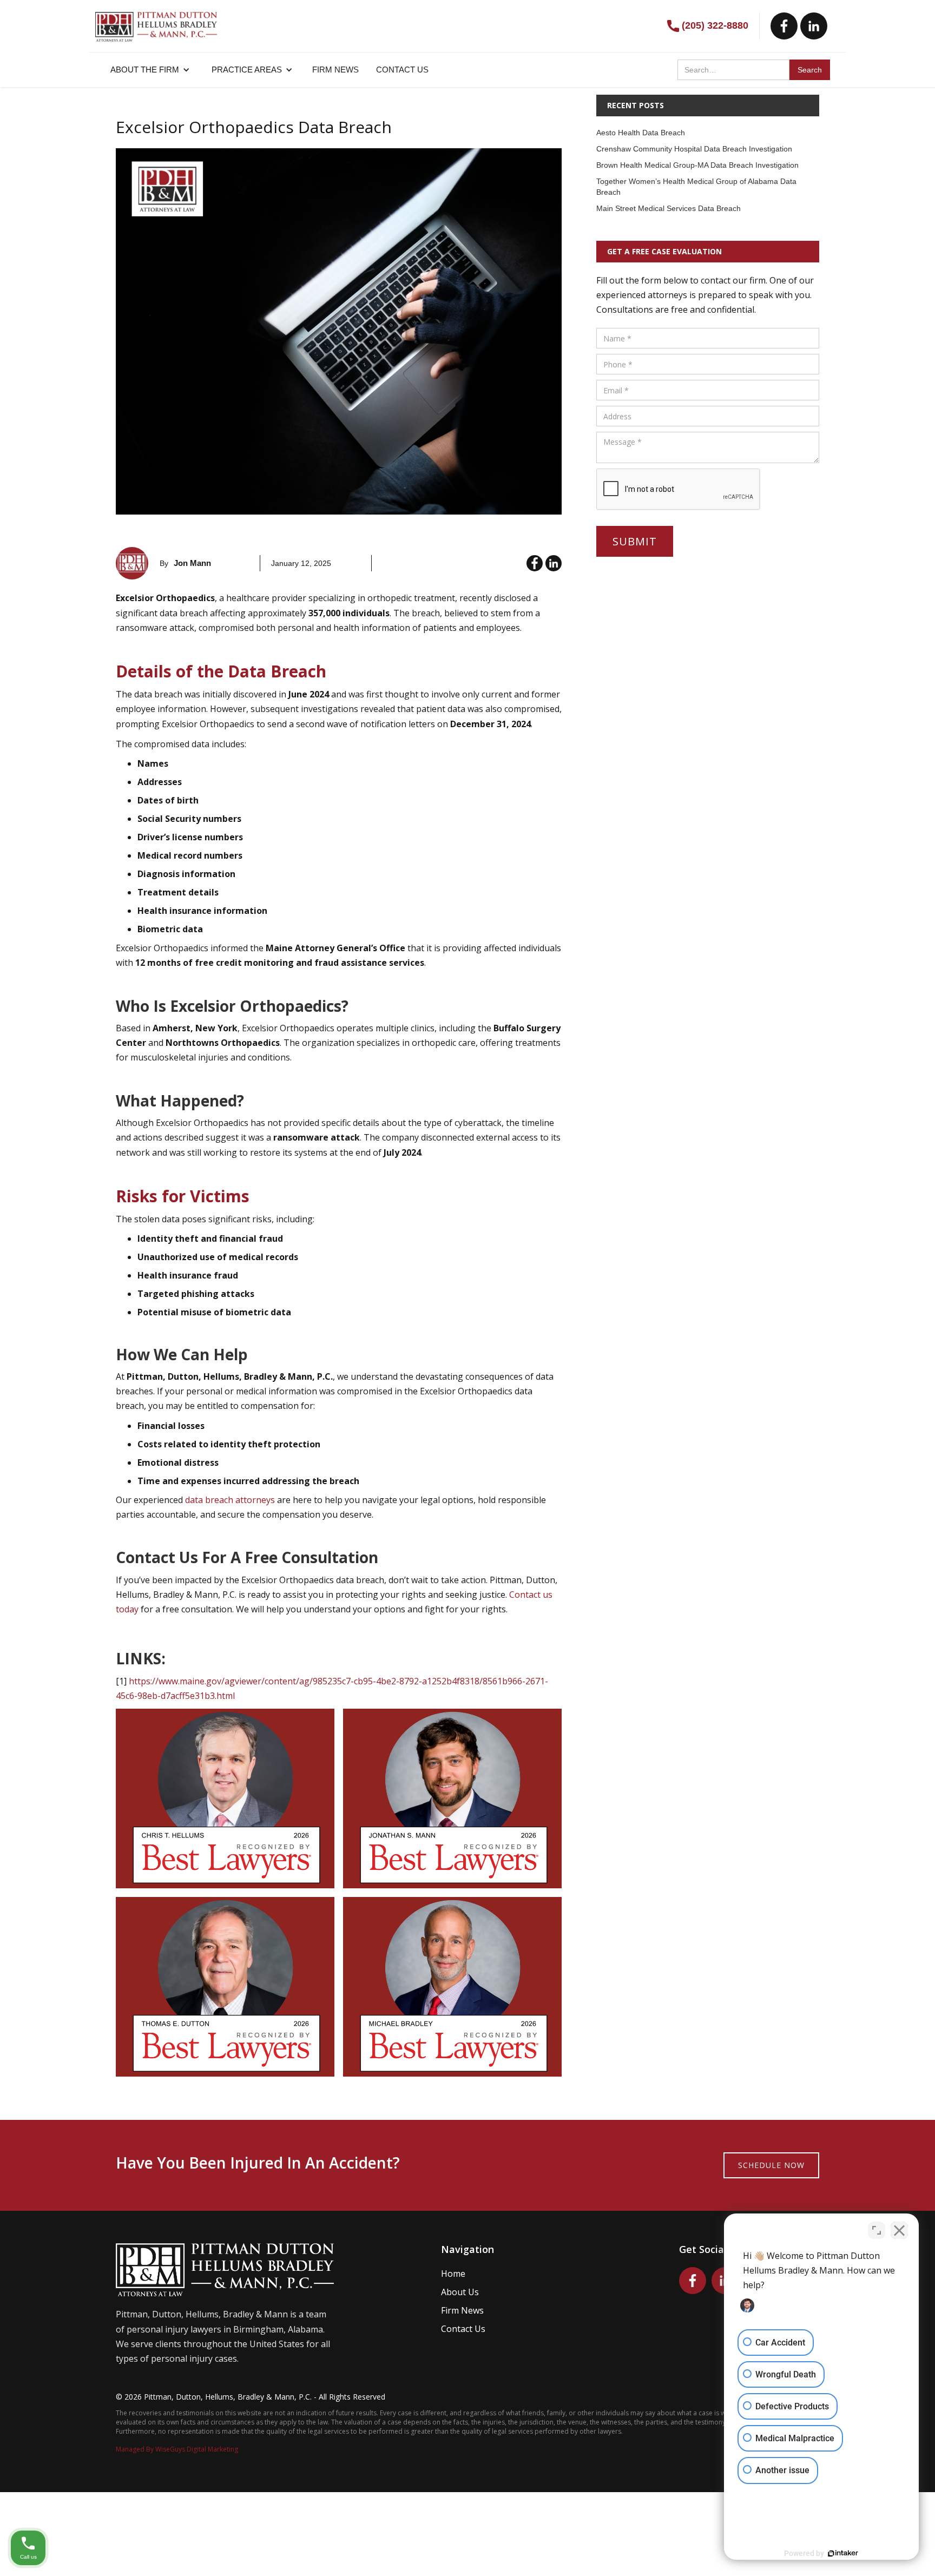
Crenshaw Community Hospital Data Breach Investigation (694, 149)
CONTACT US (402, 70)
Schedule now (771, 2165)
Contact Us (463, 2329)
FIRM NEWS (335, 70)
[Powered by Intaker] (843, 2553)
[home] (156, 21)
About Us (460, 2292)
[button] (150, 70)
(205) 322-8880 (715, 25)
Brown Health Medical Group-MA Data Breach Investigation (697, 165)
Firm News (462, 2310)
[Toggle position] (877, 2230)
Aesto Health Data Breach (641, 133)
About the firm (145, 70)
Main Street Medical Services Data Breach (669, 208)
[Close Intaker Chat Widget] (899, 2230)
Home (453, 2274)
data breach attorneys (230, 1500)
